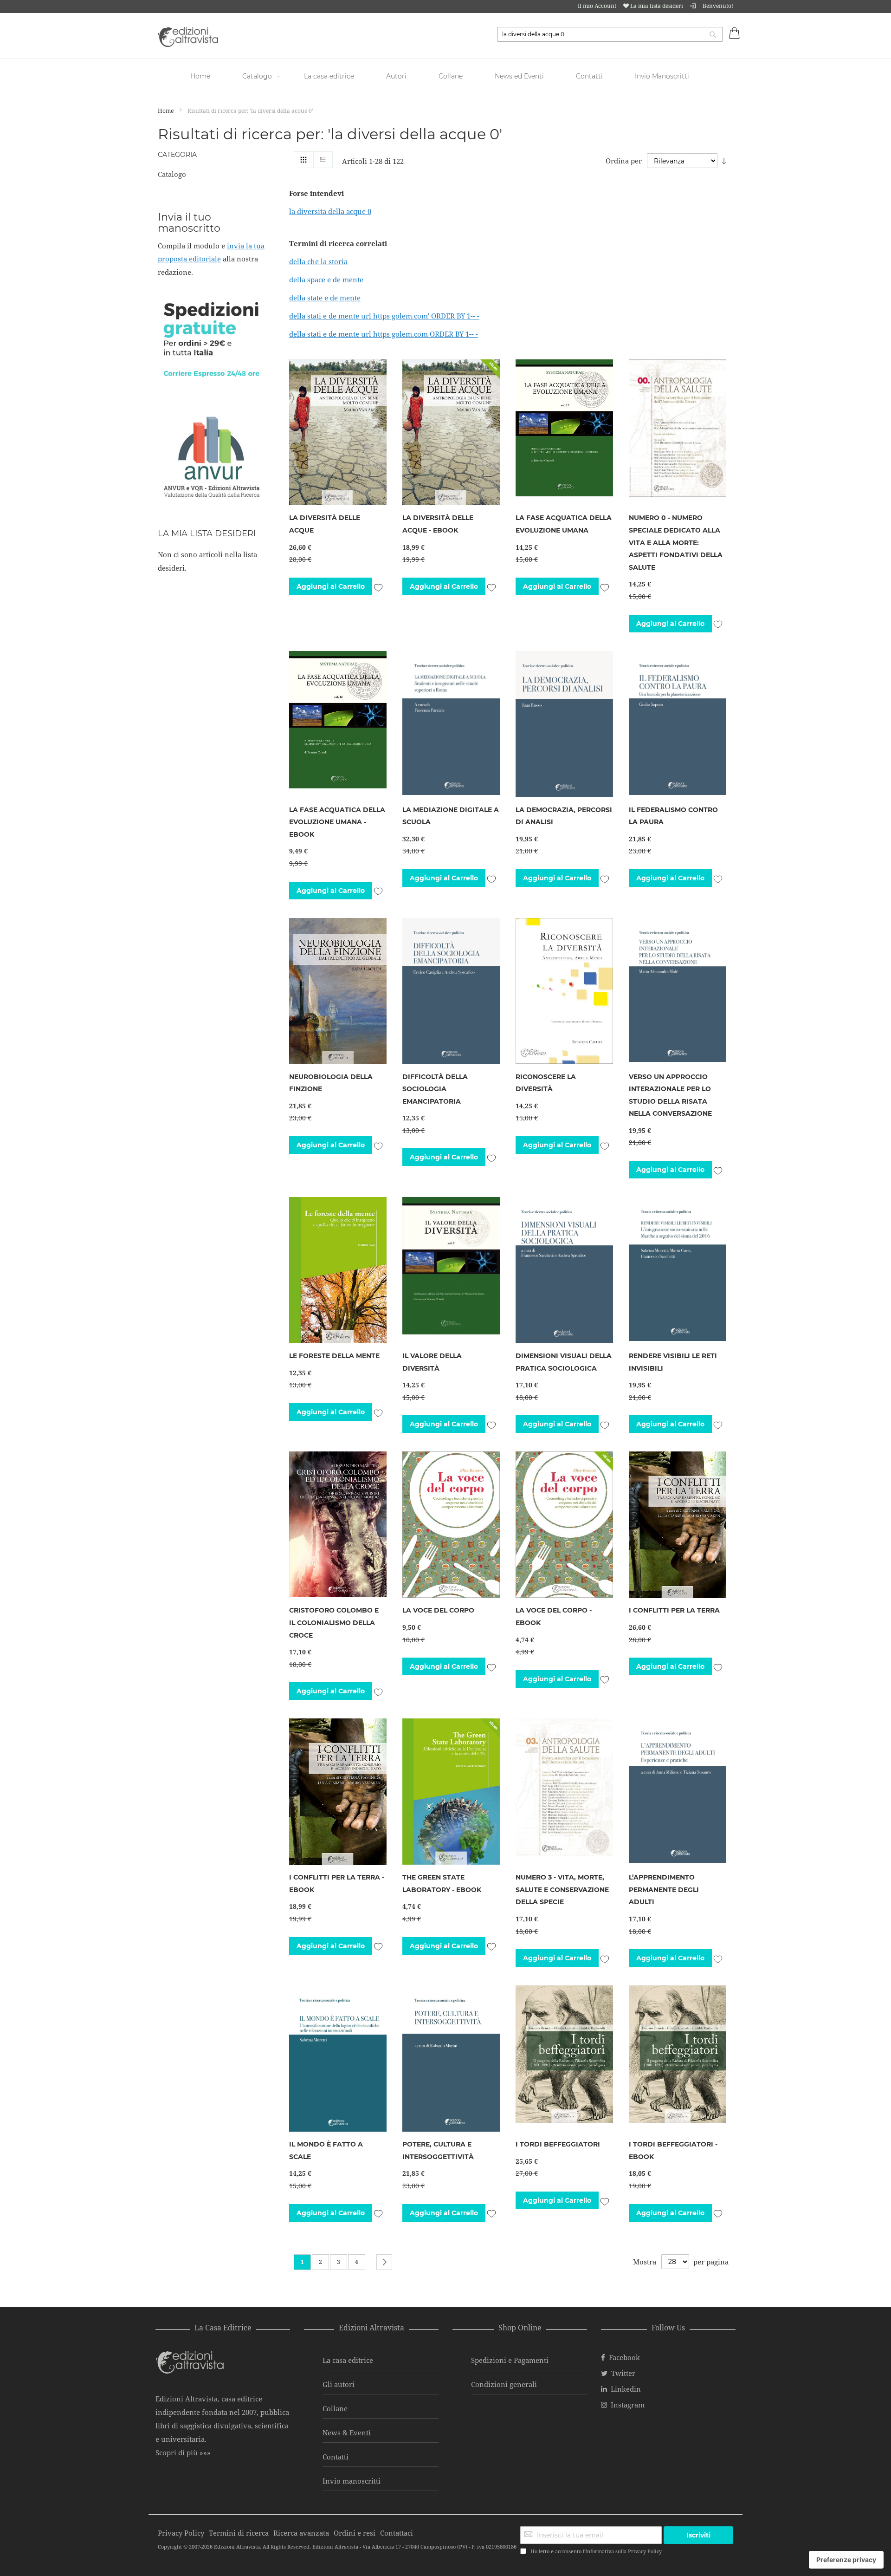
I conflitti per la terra (674, 1610)
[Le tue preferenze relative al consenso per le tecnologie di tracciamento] (846, 2560)
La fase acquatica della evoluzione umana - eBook (337, 822)
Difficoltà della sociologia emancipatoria (435, 1089)
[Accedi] (693, 6)
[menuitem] (201, 76)
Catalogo (172, 174)
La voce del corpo (438, 1610)
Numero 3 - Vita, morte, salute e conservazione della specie (562, 1890)
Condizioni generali (504, 2384)
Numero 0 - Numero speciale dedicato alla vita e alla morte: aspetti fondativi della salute (676, 542)
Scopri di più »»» (183, 2452)
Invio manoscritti (352, 2481)
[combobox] (610, 34)
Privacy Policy (645, 2551)
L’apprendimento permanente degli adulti (664, 1890)
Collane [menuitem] (451, 76)
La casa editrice (348, 2360)
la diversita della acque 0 (330, 211)
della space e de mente (326, 280)
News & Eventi (347, 2433)
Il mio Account (597, 6)
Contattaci (397, 2533)
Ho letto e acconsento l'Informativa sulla (596, 2551)
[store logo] (188, 37)
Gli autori (339, 2384)
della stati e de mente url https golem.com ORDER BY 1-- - (384, 334)
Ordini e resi (355, 2533)
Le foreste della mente (334, 1356)
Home (166, 111)
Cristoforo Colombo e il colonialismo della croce (334, 1623)
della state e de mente (325, 298)
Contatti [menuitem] (589, 76)
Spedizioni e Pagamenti (510, 2360)
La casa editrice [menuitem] (329, 76)
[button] (378, 586)
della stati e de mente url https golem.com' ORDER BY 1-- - (384, 316)
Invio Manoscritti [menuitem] (662, 76)
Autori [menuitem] (396, 76)
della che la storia (318, 261)
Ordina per (624, 161)
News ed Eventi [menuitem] (519, 76)
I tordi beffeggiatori (558, 2144)
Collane (335, 2408)
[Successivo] (384, 2262)
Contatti (336, 2457)
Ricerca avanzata (301, 2533)
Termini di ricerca (239, 2533)
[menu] (445, 76)
